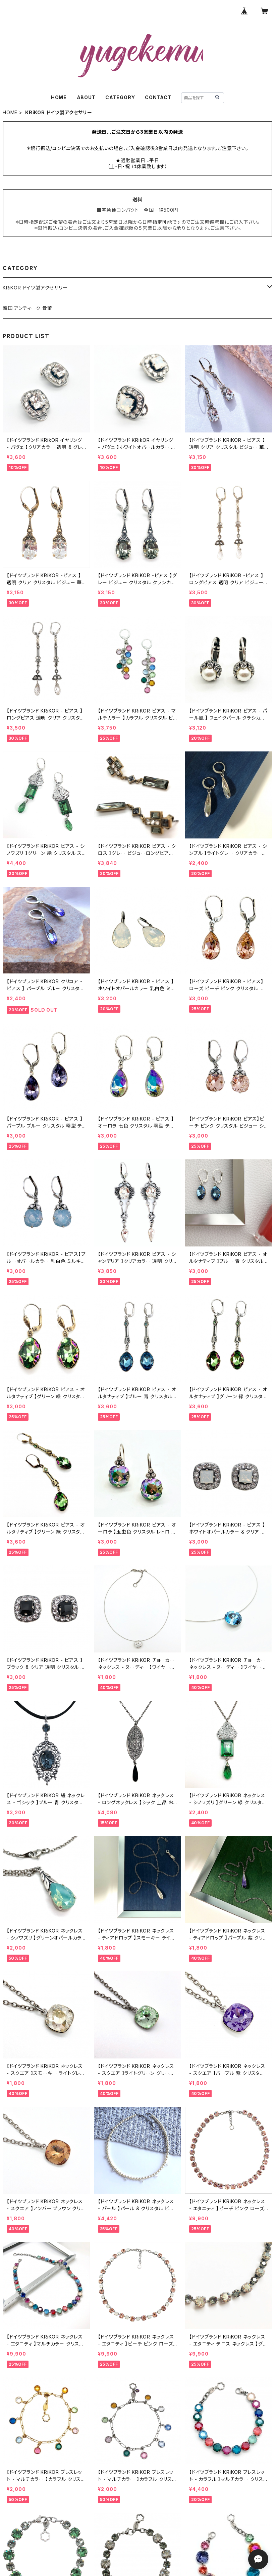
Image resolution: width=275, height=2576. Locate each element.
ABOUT (86, 97)
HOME (59, 97)
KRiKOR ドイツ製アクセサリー (35, 288)
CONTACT (158, 97)
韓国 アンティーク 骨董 (27, 308)
